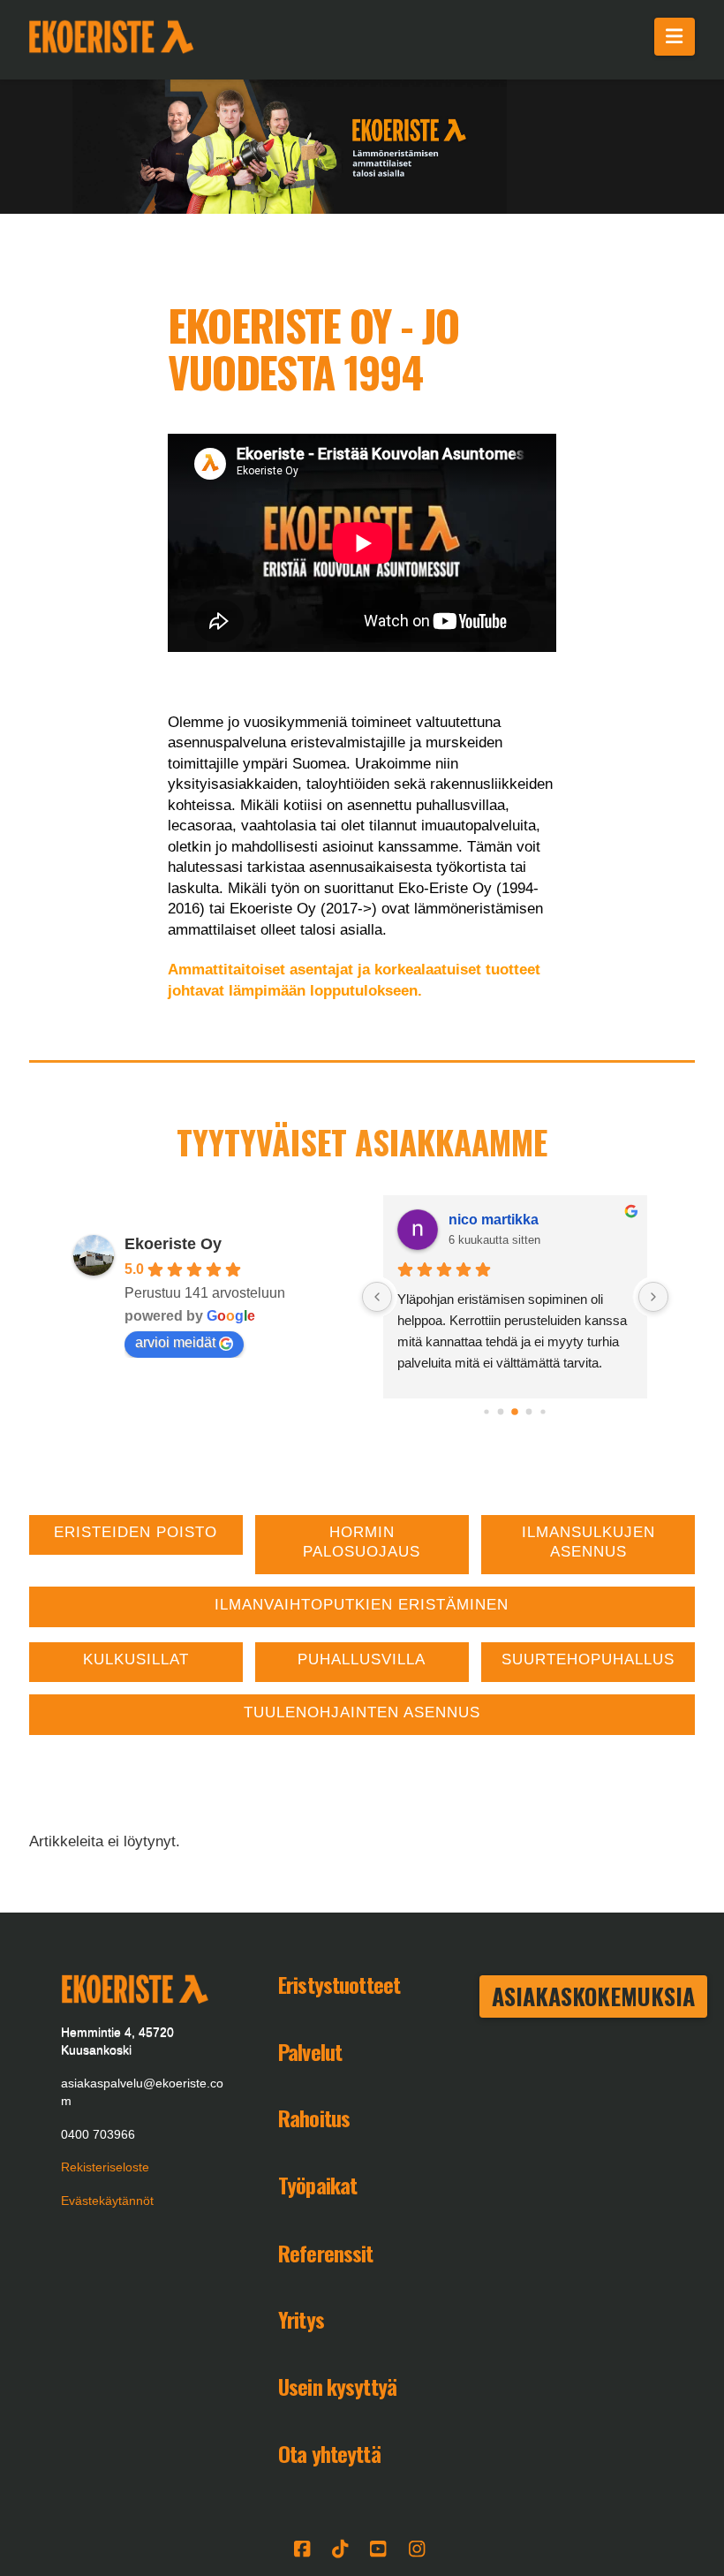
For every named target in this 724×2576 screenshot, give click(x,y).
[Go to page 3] (529, 1411)
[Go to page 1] (501, 1411)
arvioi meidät (175, 1342)
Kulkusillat (136, 1659)
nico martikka (494, 1220)
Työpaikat (317, 2185)
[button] (675, 37)
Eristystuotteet (339, 1984)
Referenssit (326, 2253)
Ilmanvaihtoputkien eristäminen (362, 1605)
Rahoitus (314, 2118)
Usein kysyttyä (337, 2386)
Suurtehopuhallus (588, 1659)
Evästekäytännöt (107, 2201)
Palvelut (310, 2051)
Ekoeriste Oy (173, 1244)
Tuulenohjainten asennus (362, 1712)
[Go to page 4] (543, 1411)
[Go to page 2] (516, 1412)
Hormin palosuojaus (362, 1542)
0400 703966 (98, 2134)
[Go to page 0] (487, 1411)
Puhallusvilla (362, 1659)
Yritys (301, 2319)
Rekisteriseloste (105, 2167)
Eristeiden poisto (136, 1532)
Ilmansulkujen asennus (588, 1542)
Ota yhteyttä (329, 2453)
